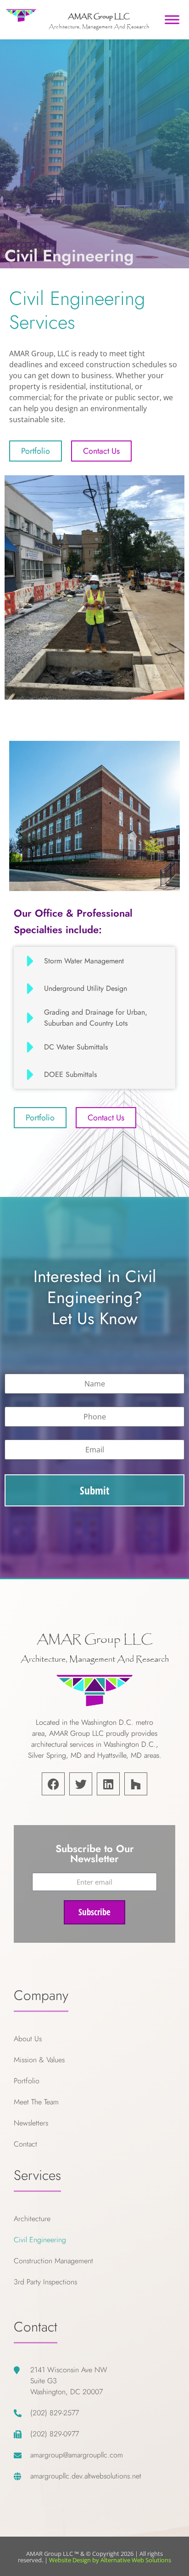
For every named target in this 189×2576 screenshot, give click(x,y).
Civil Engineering (40, 2240)
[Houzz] (136, 1784)
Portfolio (27, 2081)
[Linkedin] (108, 1784)
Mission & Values (39, 2060)
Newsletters (31, 2123)
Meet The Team (36, 2102)
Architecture (32, 2219)
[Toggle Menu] (172, 19)
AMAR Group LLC (99, 16)
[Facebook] (53, 1784)
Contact (25, 2144)
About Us (28, 2039)
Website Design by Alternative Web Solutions (110, 2560)
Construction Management (53, 2261)
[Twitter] (81, 1784)
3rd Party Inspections (45, 2282)
